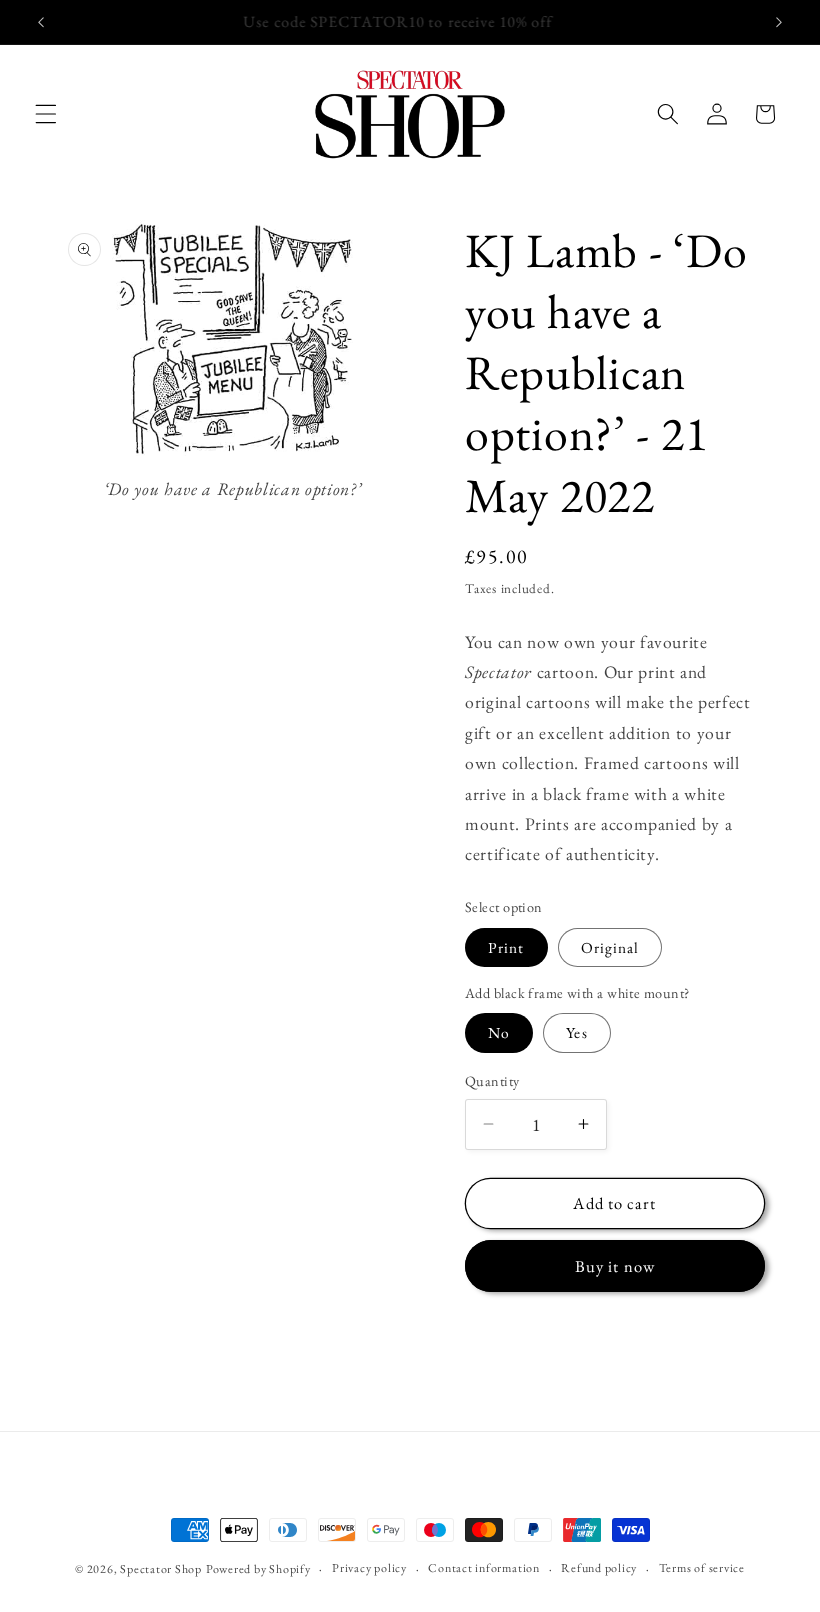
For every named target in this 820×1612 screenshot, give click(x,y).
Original (610, 947)
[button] (46, 114)
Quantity (492, 1081)
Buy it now (615, 1266)
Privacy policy (369, 1568)
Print (506, 947)
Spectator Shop (161, 1569)
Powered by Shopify (258, 1569)
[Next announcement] (779, 22)
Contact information (484, 1568)
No (499, 1032)
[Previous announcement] (41, 22)
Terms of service (702, 1568)
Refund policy (599, 1568)
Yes (576, 1032)
